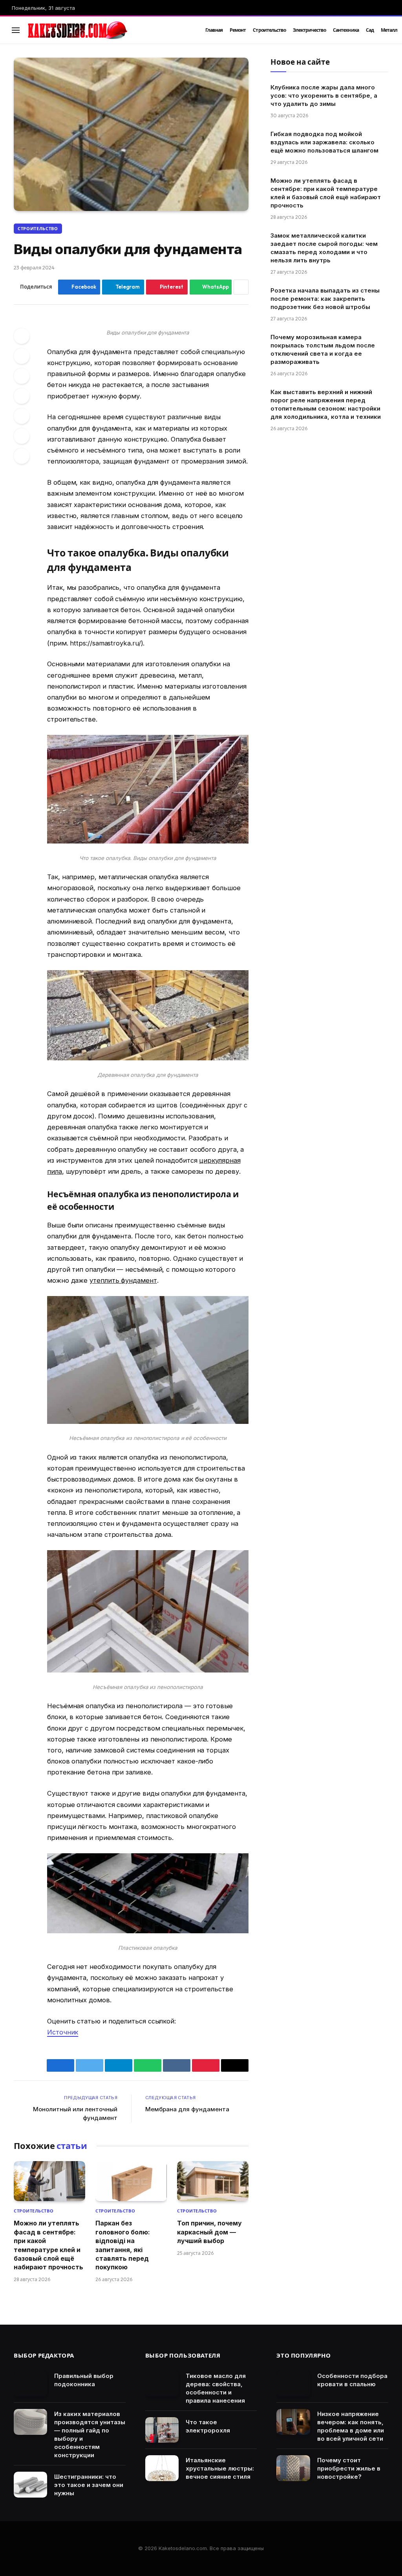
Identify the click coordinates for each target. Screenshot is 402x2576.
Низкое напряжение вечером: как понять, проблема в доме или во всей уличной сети (351, 2426)
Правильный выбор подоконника (84, 2380)
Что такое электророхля (208, 2426)
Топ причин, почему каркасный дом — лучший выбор (209, 2232)
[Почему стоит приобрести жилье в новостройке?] (293, 2468)
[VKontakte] (22, 396)
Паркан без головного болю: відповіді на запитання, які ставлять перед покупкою (123, 2245)
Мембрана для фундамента (187, 2109)
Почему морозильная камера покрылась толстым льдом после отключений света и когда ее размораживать (323, 349)
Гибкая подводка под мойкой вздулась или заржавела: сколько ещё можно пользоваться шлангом (324, 142)
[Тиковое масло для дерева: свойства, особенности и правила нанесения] (162, 2384)
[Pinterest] (22, 376)
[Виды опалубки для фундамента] (131, 134)
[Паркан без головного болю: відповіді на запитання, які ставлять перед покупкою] (131, 2181)
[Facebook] (22, 336)
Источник (63, 2032)
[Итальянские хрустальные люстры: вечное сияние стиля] (162, 2468)
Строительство (269, 30)
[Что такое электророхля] (162, 2430)
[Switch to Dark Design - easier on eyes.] (375, 30)
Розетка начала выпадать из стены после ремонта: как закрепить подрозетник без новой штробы (325, 299)
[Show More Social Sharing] (241, 287)
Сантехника (346, 30)
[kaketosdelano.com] (107, 30)
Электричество (309, 30)
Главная (214, 30)
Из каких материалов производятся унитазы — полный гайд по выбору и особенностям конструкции (90, 2434)
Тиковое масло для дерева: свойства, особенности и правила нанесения (216, 2388)
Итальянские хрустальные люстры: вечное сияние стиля (220, 2468)
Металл (389, 30)
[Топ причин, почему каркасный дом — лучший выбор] (213, 2181)
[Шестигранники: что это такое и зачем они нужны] (30, 2485)
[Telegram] (22, 416)
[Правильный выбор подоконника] (30, 2384)
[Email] (22, 456)
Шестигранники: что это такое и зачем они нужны (89, 2485)
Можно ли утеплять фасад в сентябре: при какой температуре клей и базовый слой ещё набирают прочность (48, 2245)
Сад (370, 30)
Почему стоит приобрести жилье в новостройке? (349, 2468)
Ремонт (238, 30)
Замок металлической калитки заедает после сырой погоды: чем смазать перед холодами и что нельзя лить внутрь (324, 248)
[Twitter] (22, 356)
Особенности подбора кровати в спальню (352, 2380)
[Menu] (16, 30)
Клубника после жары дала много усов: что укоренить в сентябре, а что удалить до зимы (324, 95)
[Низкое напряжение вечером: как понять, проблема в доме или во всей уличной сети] (293, 2422)
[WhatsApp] (22, 436)
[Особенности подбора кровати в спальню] (293, 2384)
